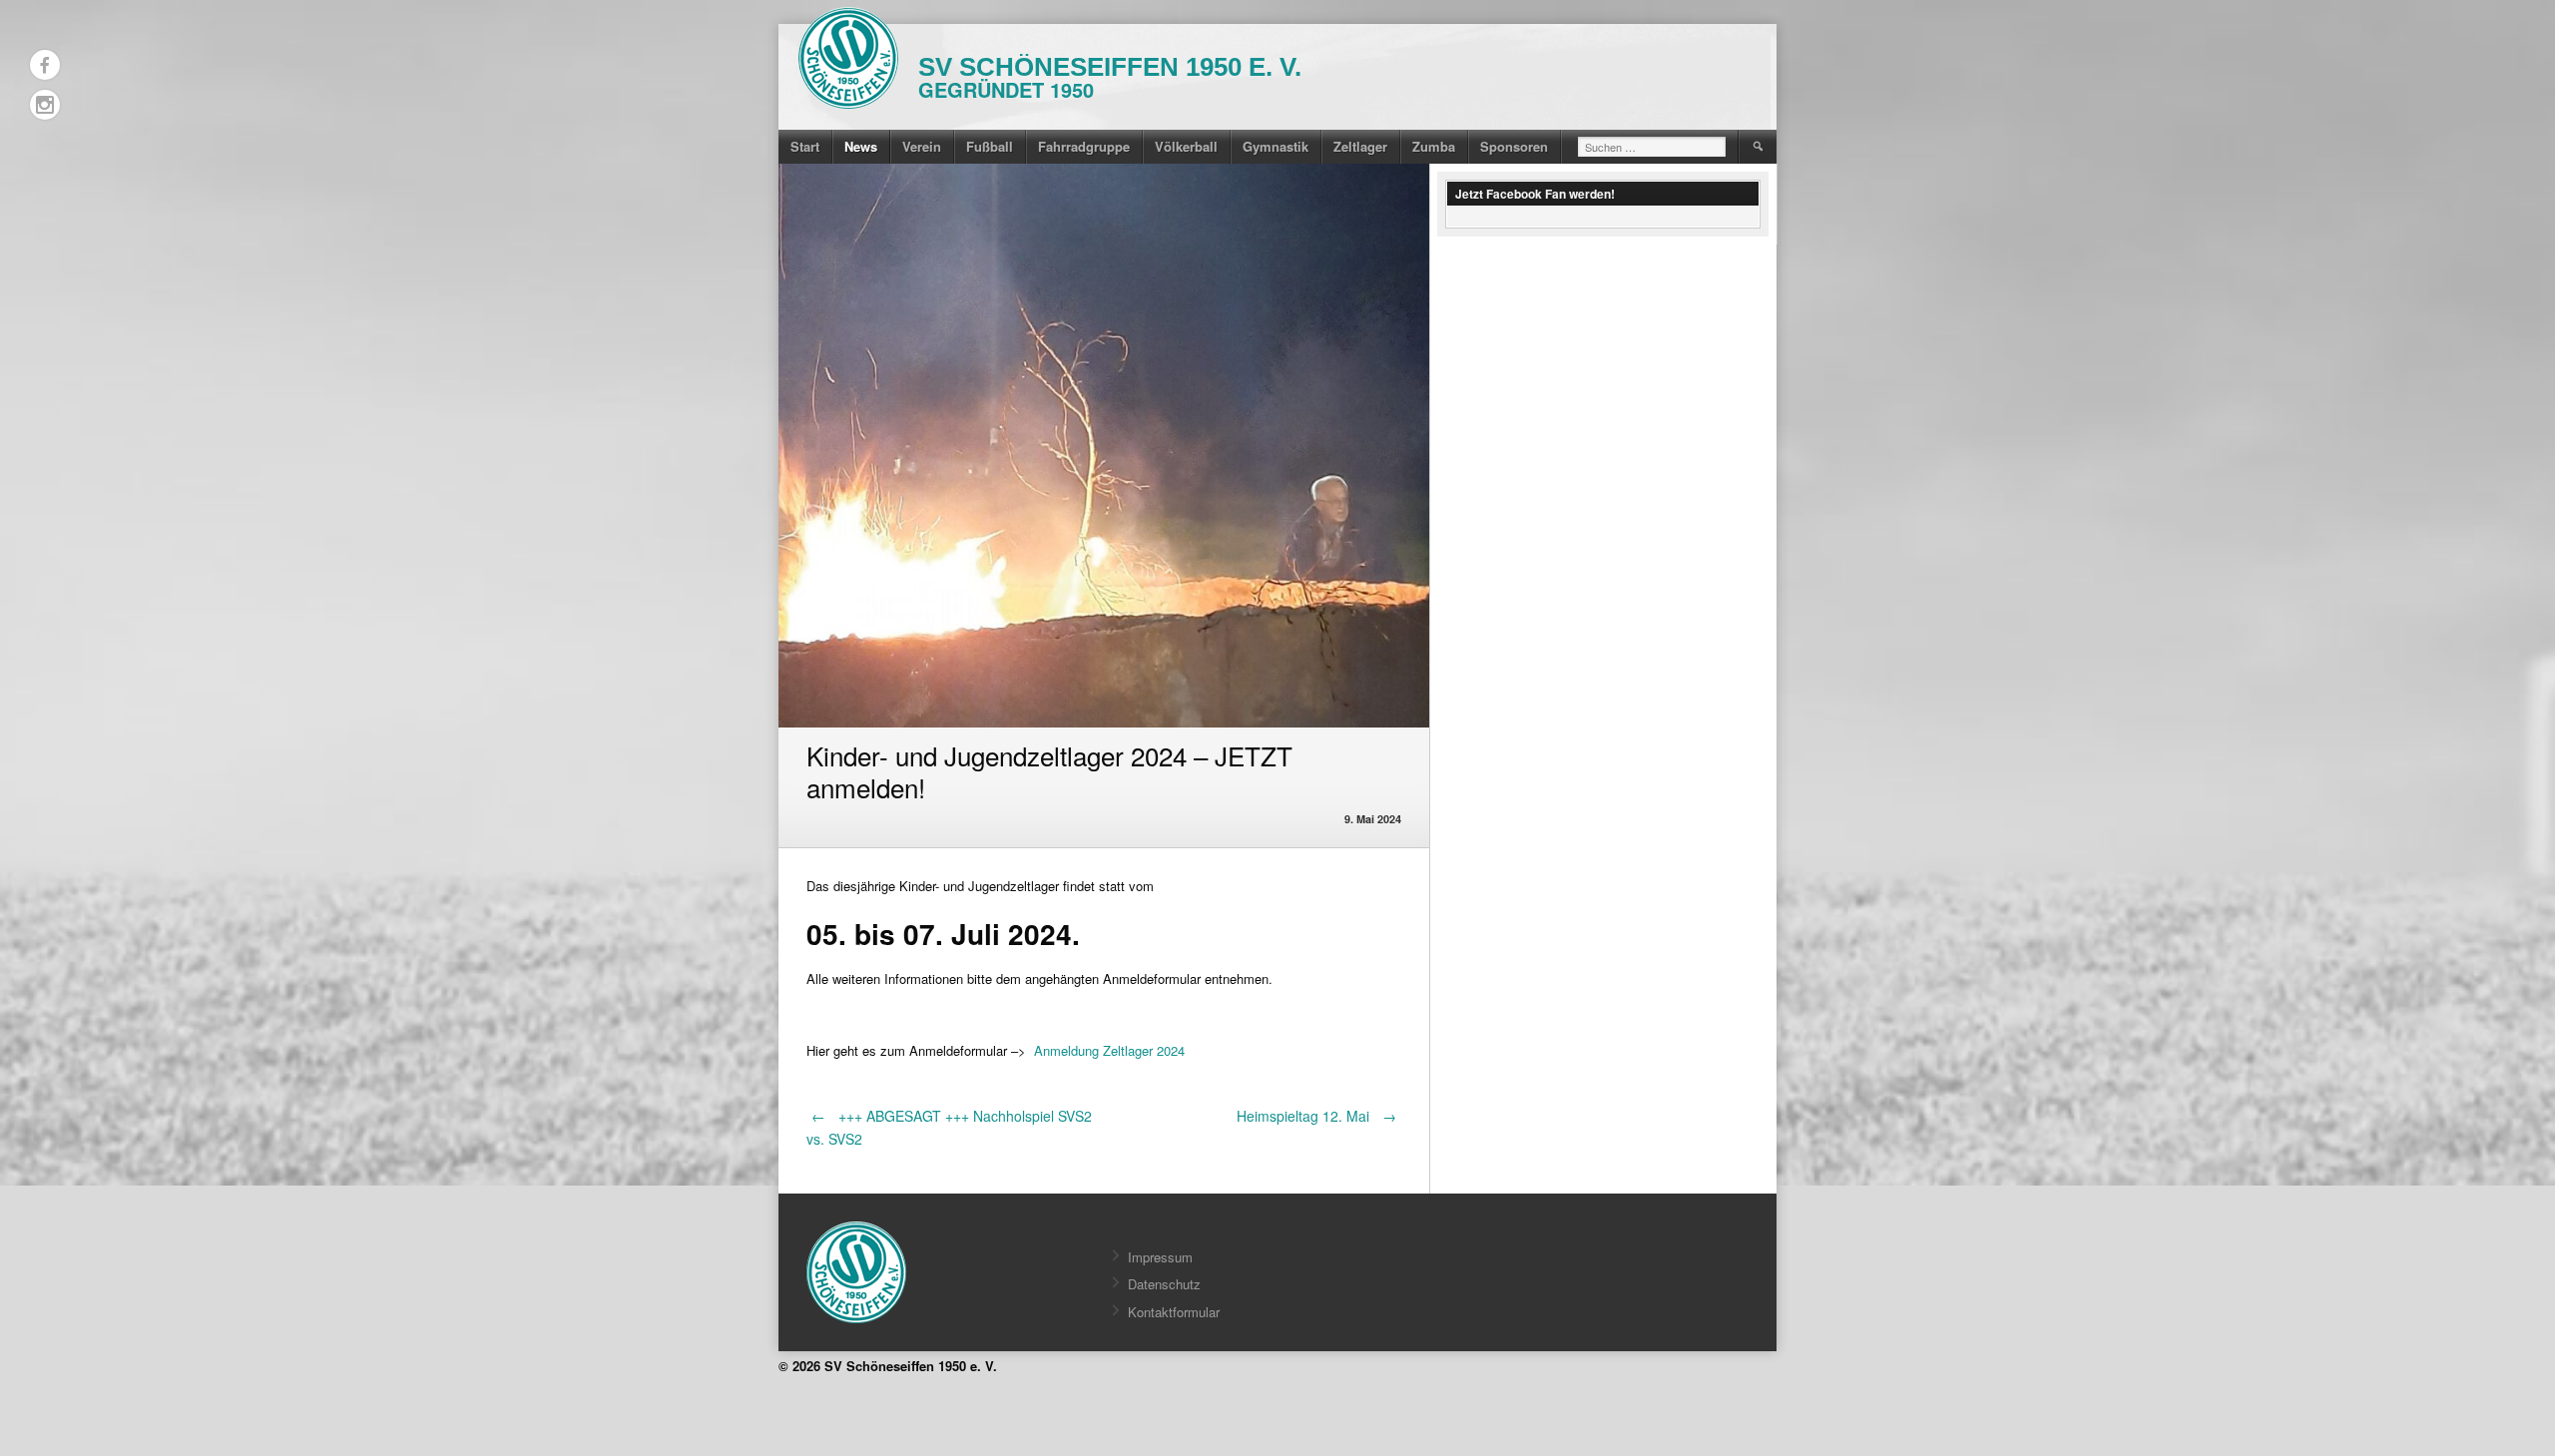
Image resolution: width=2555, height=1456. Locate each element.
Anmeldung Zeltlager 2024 (1109, 1050)
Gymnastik (1276, 146)
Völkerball (1186, 146)
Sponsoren (1514, 146)
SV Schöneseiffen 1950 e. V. (1110, 67)
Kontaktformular (1174, 1312)
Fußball (990, 146)
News (861, 146)
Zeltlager (1360, 146)
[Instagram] (45, 105)
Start (805, 146)
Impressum (1160, 1257)
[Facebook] (45, 65)
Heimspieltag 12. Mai (1316, 1116)
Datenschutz (1164, 1284)
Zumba (1434, 146)
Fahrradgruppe (1084, 146)
